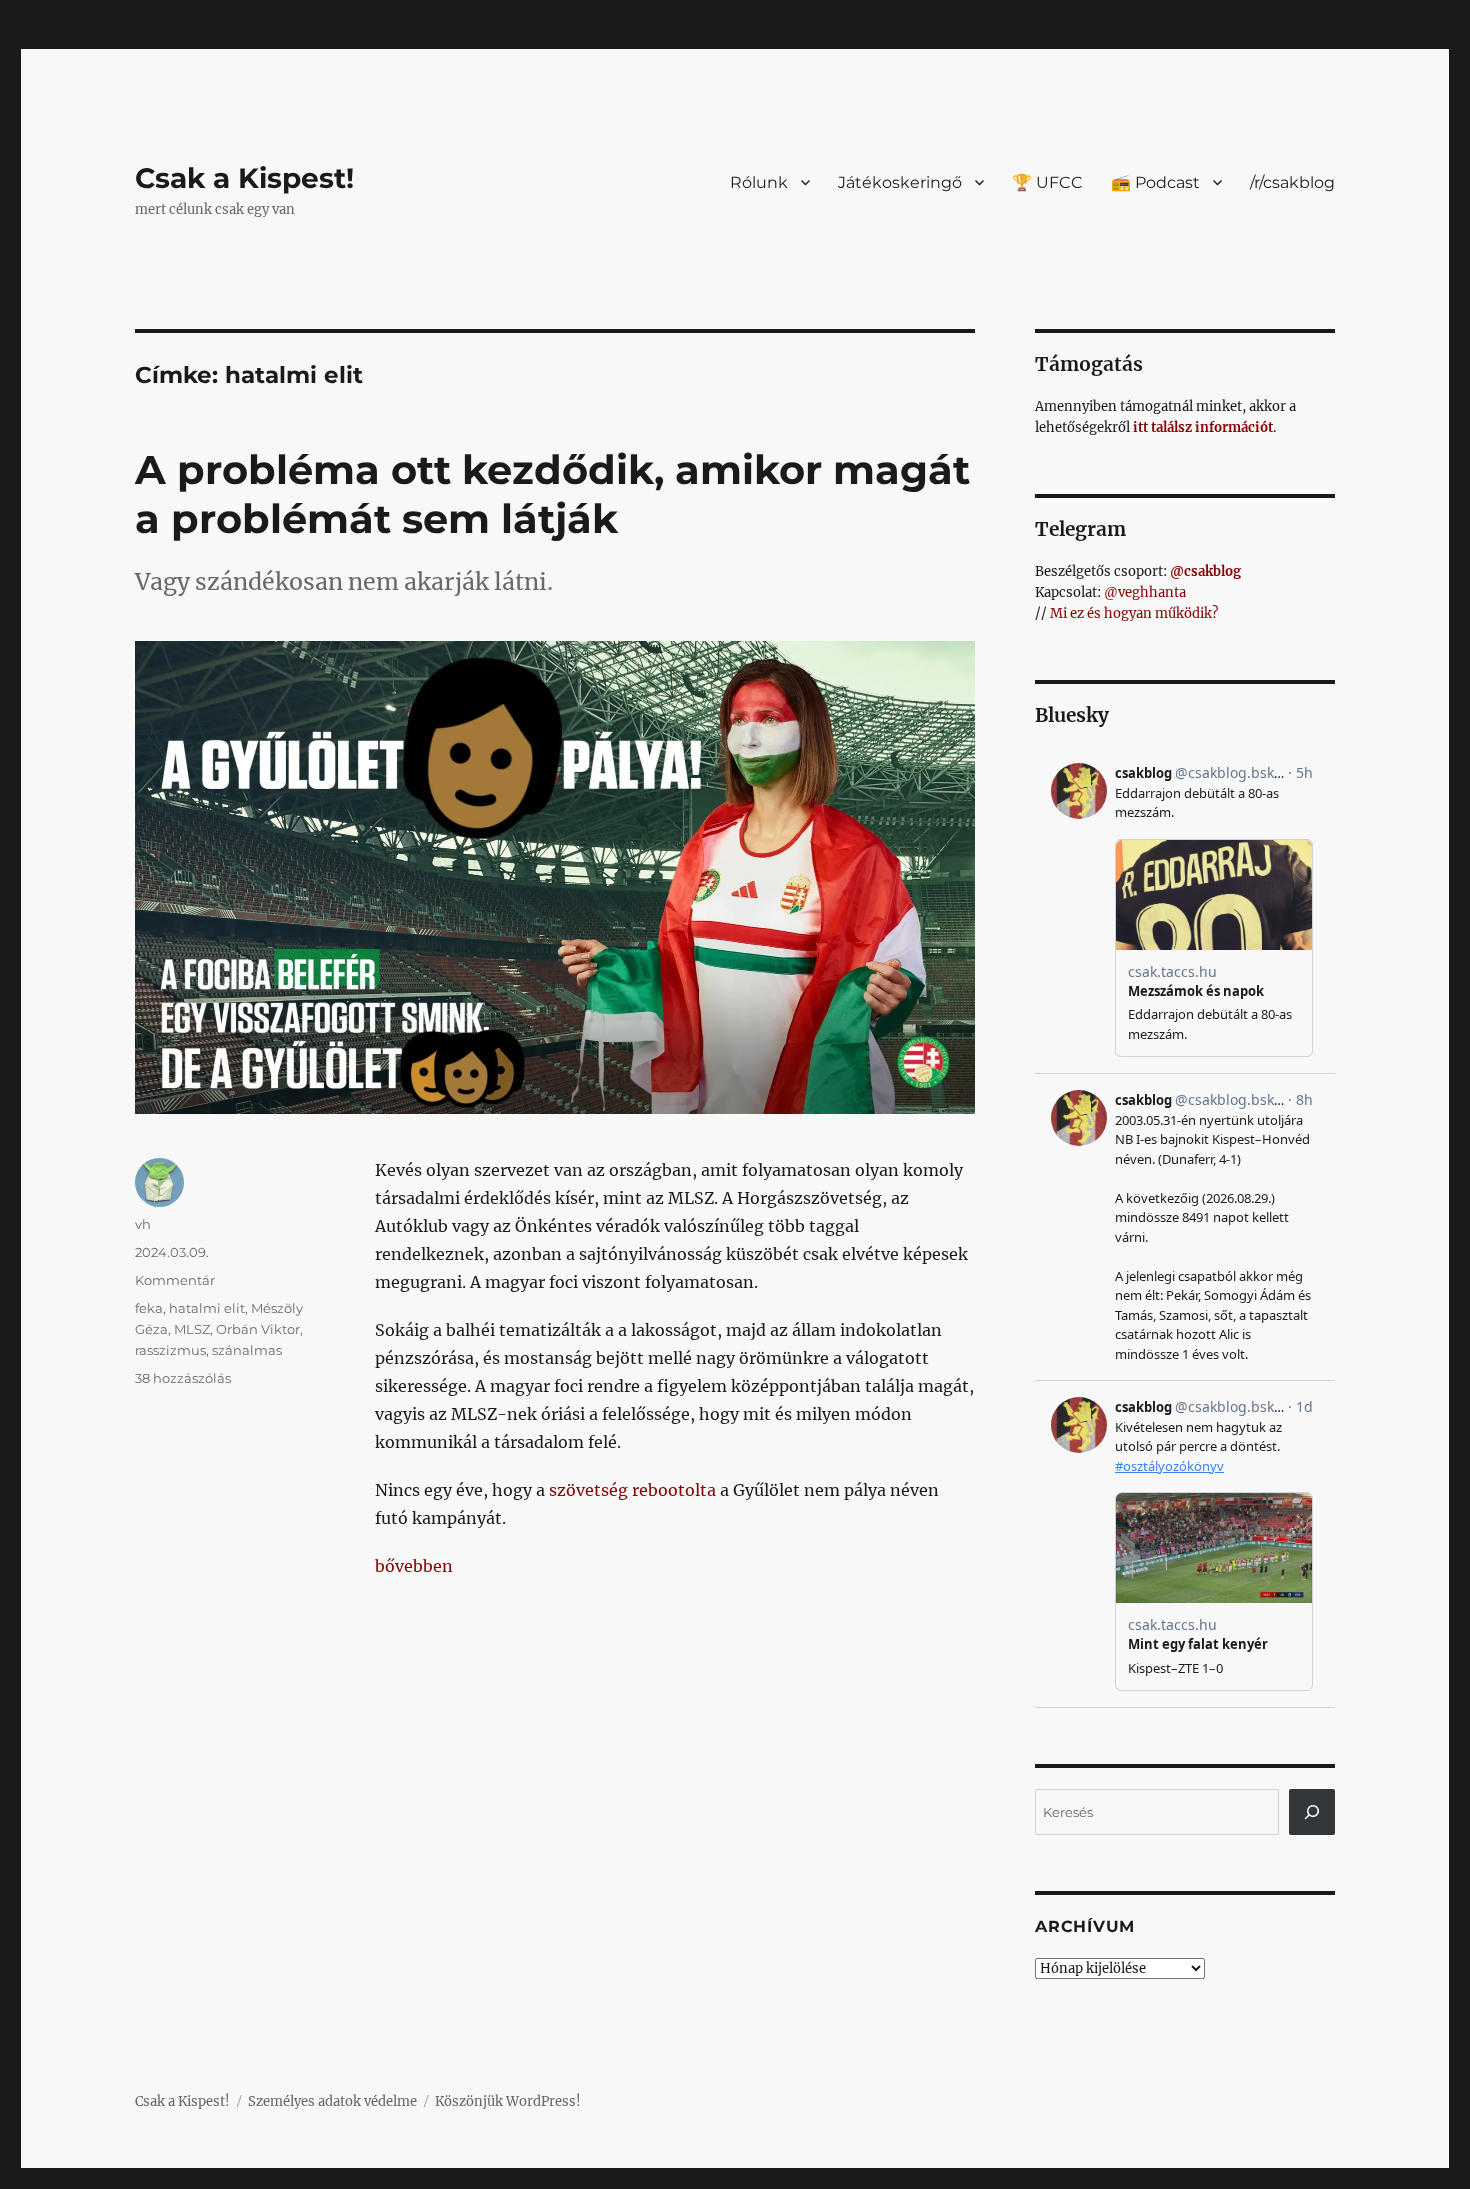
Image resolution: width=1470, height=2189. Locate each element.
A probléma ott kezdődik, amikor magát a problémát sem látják (552, 494)
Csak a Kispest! (244, 178)
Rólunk (759, 182)
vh (143, 1224)
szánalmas (247, 1350)
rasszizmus (170, 1350)
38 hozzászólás (183, 1378)
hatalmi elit (207, 1308)
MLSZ (192, 1329)
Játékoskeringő (900, 182)
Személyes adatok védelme (332, 2101)
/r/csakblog (1292, 182)
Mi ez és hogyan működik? (1134, 613)
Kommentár (175, 1280)
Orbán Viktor (258, 1329)
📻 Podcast (1155, 182)
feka (149, 1308)
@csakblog (1205, 571)
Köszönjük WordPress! (508, 2101)
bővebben (414, 1566)
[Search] (1312, 1812)
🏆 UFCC (1047, 182)
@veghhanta (1145, 592)
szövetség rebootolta (632, 1490)
